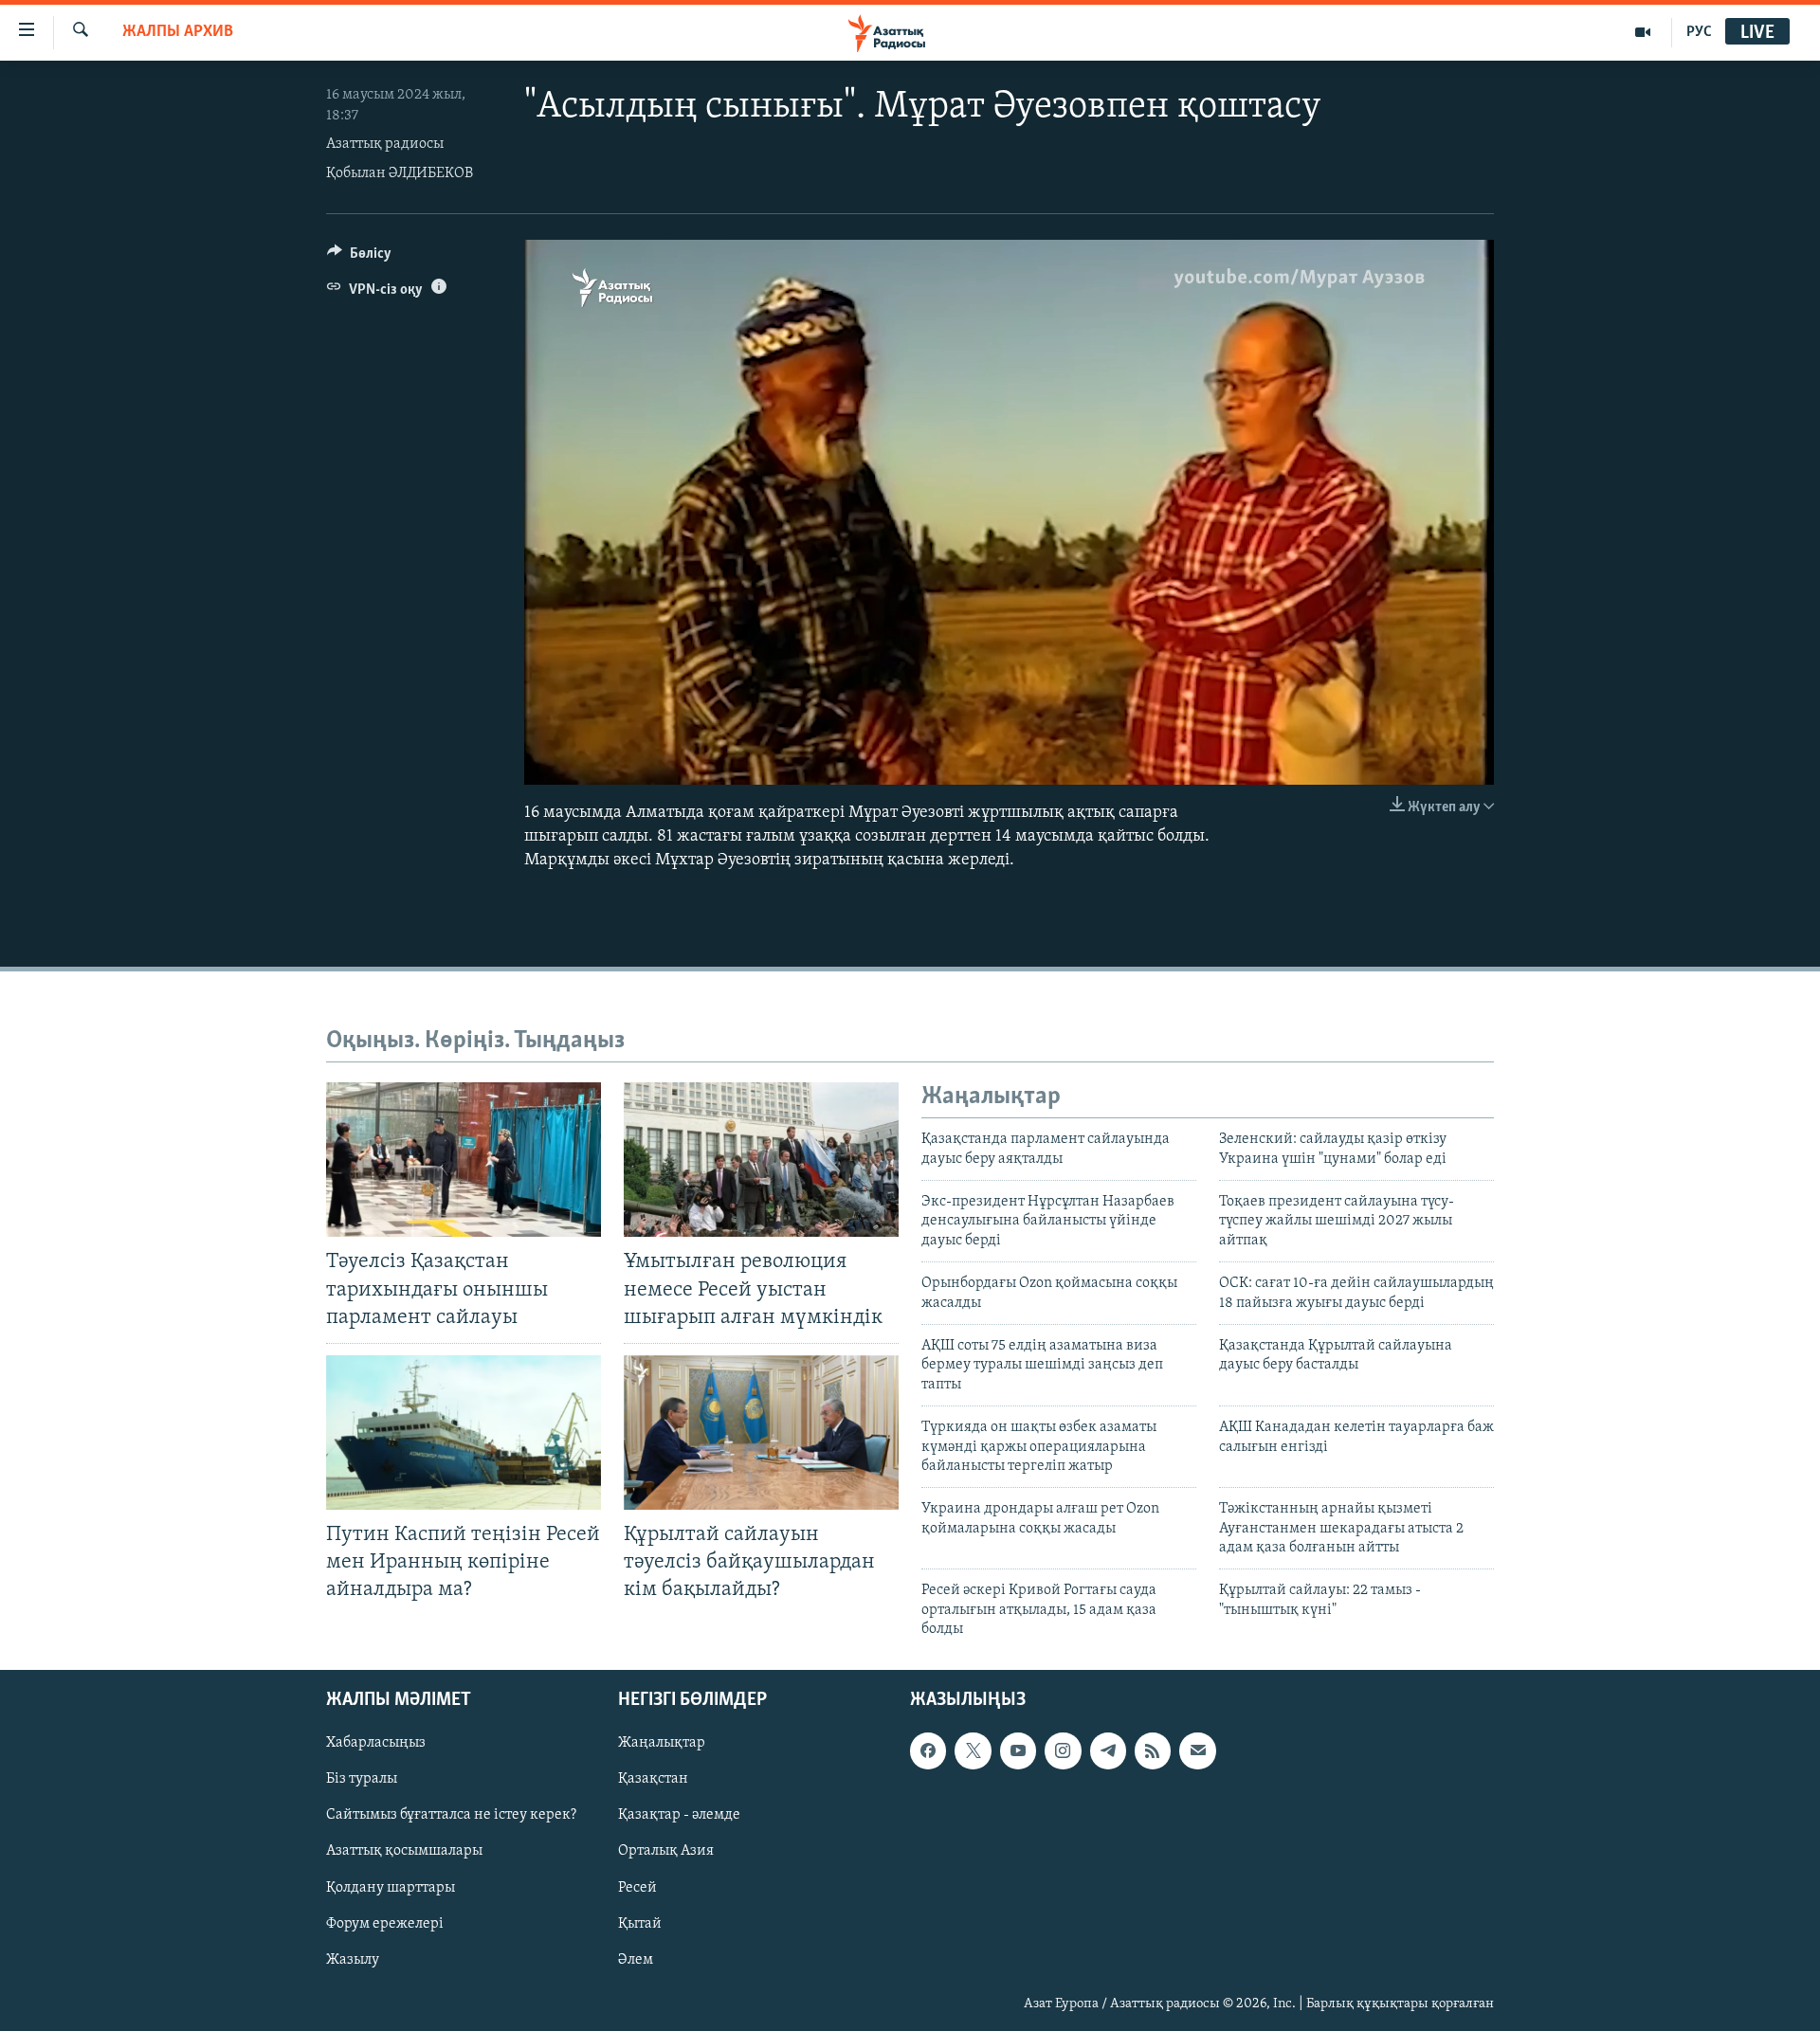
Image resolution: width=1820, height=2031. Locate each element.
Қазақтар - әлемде (679, 1815)
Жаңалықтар (662, 1743)
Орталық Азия (666, 1851)
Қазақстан (653, 1779)
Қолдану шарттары (391, 1887)
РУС (1699, 32)
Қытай (640, 1923)
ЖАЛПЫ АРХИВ (178, 32)
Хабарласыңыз (376, 1743)
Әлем (636, 1959)
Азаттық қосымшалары (404, 1851)
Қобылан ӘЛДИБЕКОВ (400, 173)
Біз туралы (362, 1779)
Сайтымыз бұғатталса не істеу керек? (451, 1815)
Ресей (637, 1887)
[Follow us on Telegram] (1108, 1750)
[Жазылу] (1197, 1750)
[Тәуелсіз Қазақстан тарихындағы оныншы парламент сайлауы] (464, 1160)
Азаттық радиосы (385, 144)
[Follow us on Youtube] (1018, 1750)
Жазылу (353, 1959)
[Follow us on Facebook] (928, 1750)
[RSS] (1153, 1750)
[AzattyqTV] (1643, 32)
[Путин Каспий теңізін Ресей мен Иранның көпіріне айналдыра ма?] (464, 1433)
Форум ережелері (385, 1923)
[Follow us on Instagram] (1063, 1750)
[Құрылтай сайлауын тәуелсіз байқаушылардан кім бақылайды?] (761, 1433)
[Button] (359, 258)
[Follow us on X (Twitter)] (973, 1750)
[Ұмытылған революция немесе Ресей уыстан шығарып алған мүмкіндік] (761, 1160)
